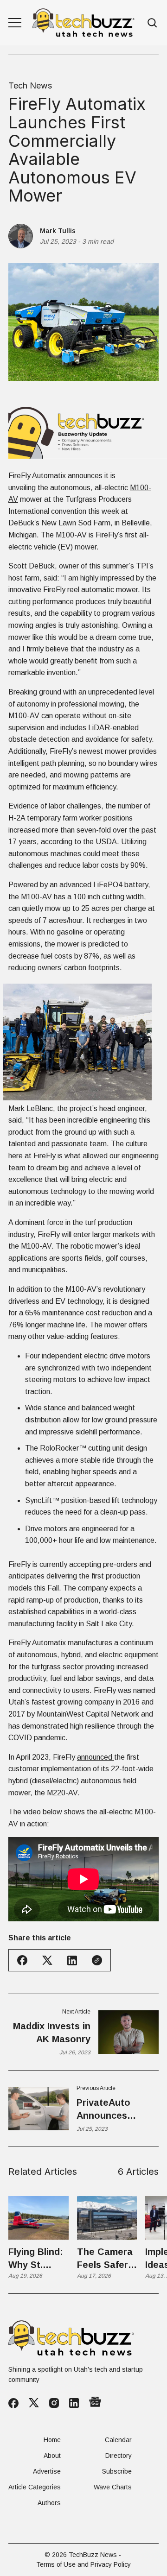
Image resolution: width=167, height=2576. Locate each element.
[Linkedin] (74, 2403)
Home (52, 2440)
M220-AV (62, 1793)
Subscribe (117, 2471)
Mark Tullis (58, 231)
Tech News (30, 86)
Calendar (118, 2440)
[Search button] (153, 23)
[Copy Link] (97, 1960)
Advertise (47, 2471)
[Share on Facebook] (22, 1960)
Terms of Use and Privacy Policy (83, 2564)
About (52, 2456)
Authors (49, 2503)
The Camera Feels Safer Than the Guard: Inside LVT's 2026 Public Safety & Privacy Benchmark (105, 2259)
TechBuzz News (93, 2555)
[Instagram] (54, 2403)
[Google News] (95, 2403)
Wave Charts (113, 2487)
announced (96, 1757)
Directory (119, 2456)
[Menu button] (15, 23)
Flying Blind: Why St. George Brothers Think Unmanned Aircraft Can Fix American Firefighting (37, 2259)
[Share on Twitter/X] (47, 1960)
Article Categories (35, 2487)
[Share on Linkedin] (72, 1960)
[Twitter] (34, 2403)
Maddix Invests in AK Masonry (52, 2033)
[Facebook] (13, 2403)
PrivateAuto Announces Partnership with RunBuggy (114, 2110)
